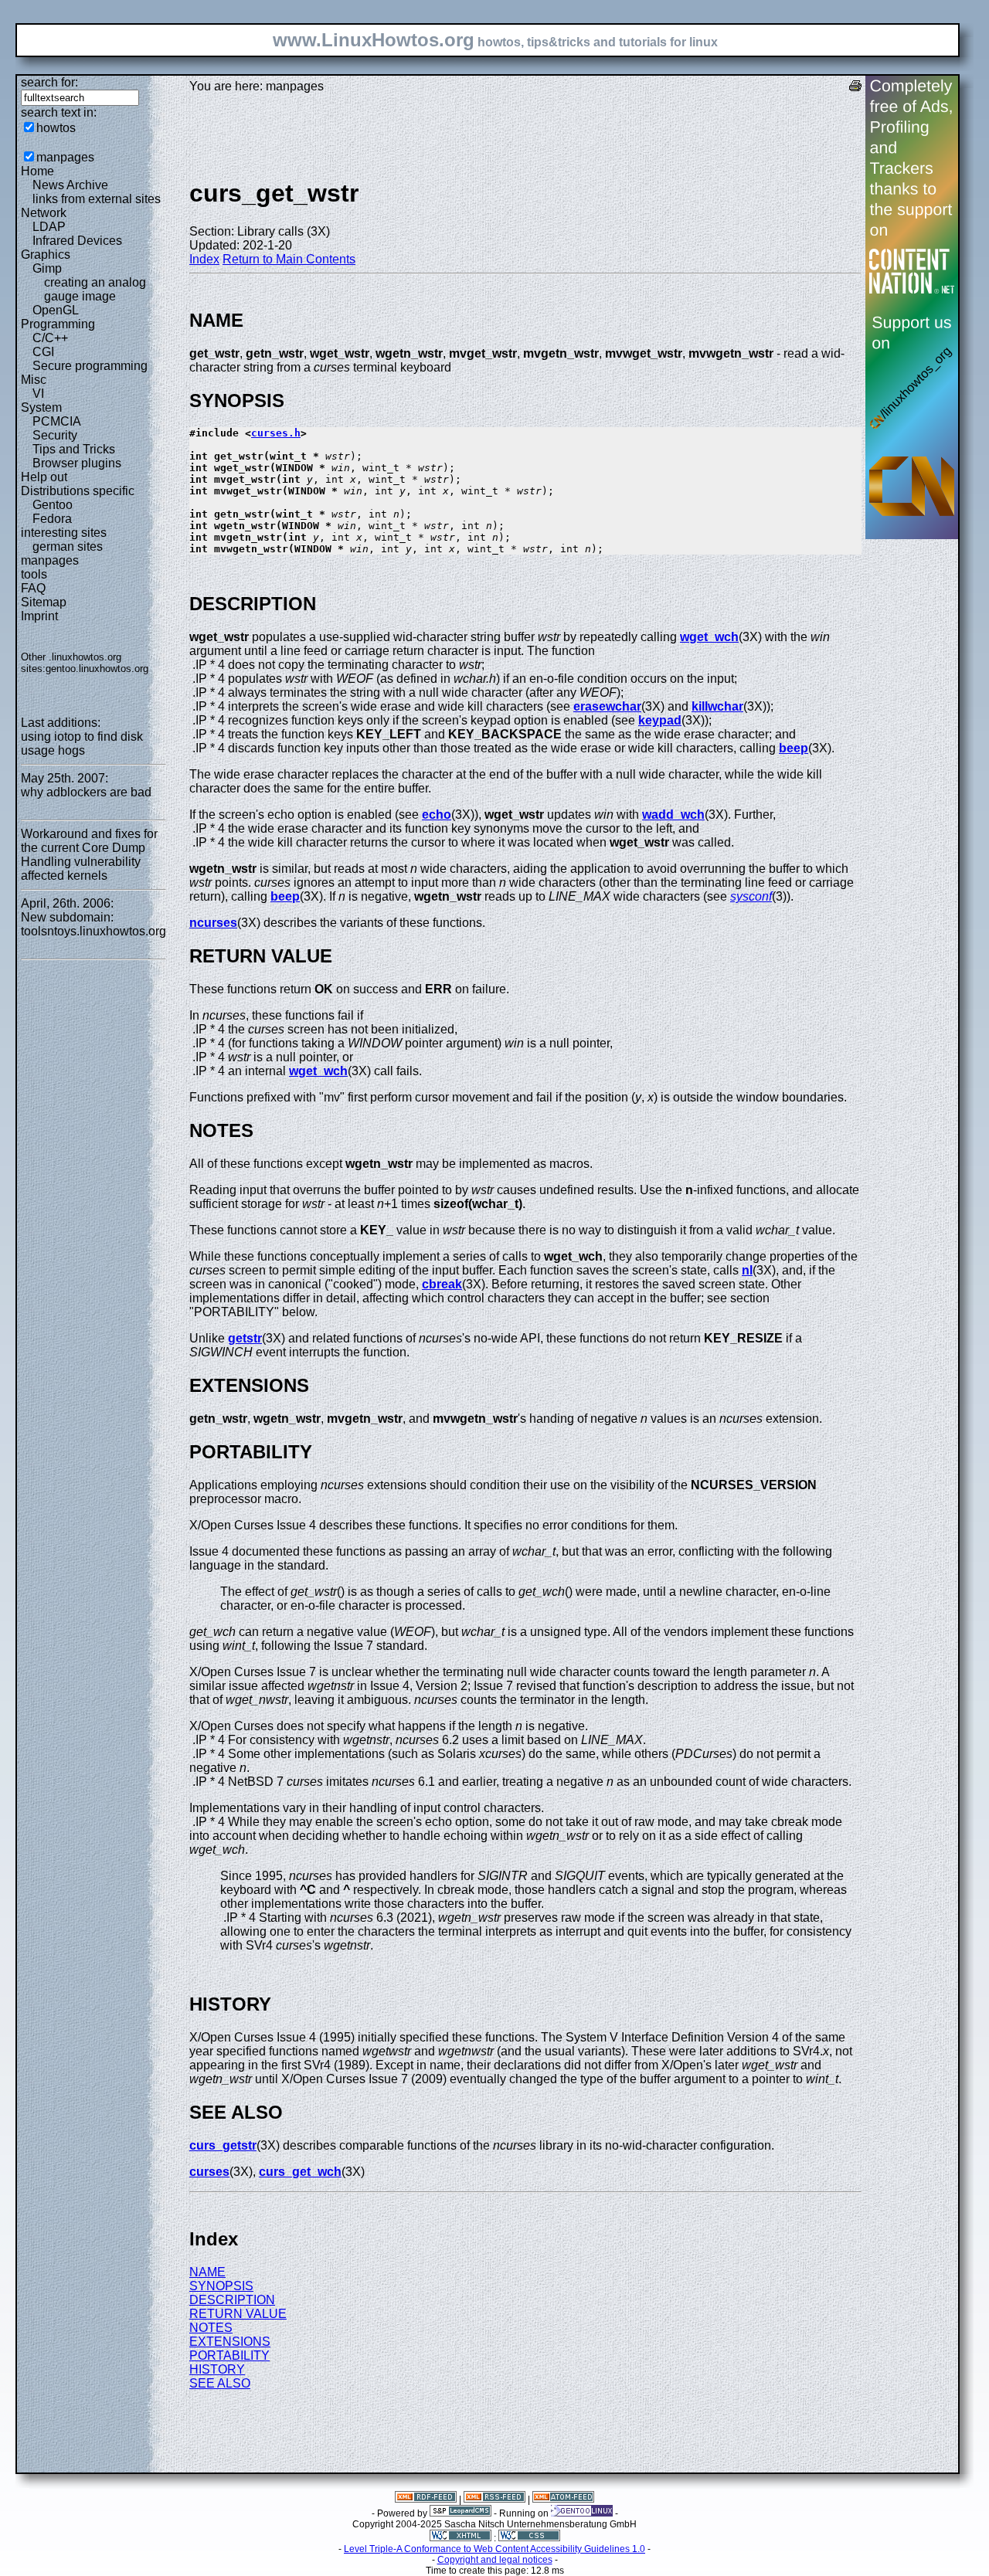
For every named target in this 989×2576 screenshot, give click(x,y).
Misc (34, 380)
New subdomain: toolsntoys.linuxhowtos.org (93, 924)
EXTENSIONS (230, 2342)
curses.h (276, 433)
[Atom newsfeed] (563, 2500)
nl (747, 1270)
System (41, 407)
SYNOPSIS (221, 2286)
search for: (49, 82)
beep (794, 748)
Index (204, 259)
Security (55, 435)
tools (34, 574)
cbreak (442, 1284)
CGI (43, 352)
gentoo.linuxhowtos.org (97, 669)
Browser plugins (77, 463)
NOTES (211, 2328)
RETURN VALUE (238, 2314)
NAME (207, 2272)
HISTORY (217, 2369)
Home (37, 171)
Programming (58, 324)
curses (209, 2172)
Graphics (46, 255)
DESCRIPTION (232, 2300)
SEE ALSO (220, 2383)
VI (38, 394)
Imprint (39, 616)
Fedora (52, 519)
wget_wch (709, 637)
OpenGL (56, 310)
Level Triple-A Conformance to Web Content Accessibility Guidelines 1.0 (494, 2549)
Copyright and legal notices (495, 2560)
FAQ (33, 588)
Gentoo (53, 505)
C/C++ (50, 338)
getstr (245, 1338)
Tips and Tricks (74, 449)
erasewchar (607, 706)
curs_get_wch (300, 2172)
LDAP (49, 227)
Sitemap (44, 602)
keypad (660, 720)
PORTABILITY (229, 2355)
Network (44, 213)
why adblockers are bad (86, 792)
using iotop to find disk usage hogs (82, 743)
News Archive (70, 185)
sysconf (751, 896)
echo (437, 815)
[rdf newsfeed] (426, 2500)
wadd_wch (673, 815)
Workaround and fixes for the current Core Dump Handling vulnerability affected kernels (89, 855)
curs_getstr (223, 2145)
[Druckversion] (855, 88)
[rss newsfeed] (494, 2500)
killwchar (717, 706)
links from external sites (97, 199)
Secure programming (90, 366)
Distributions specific (78, 491)
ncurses (213, 923)
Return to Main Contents (289, 259)
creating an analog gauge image (95, 289)
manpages (65, 157)
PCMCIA (57, 421)
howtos (56, 128)
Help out (44, 477)
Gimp (47, 268)
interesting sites (64, 533)
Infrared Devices (77, 241)
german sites (68, 546)
